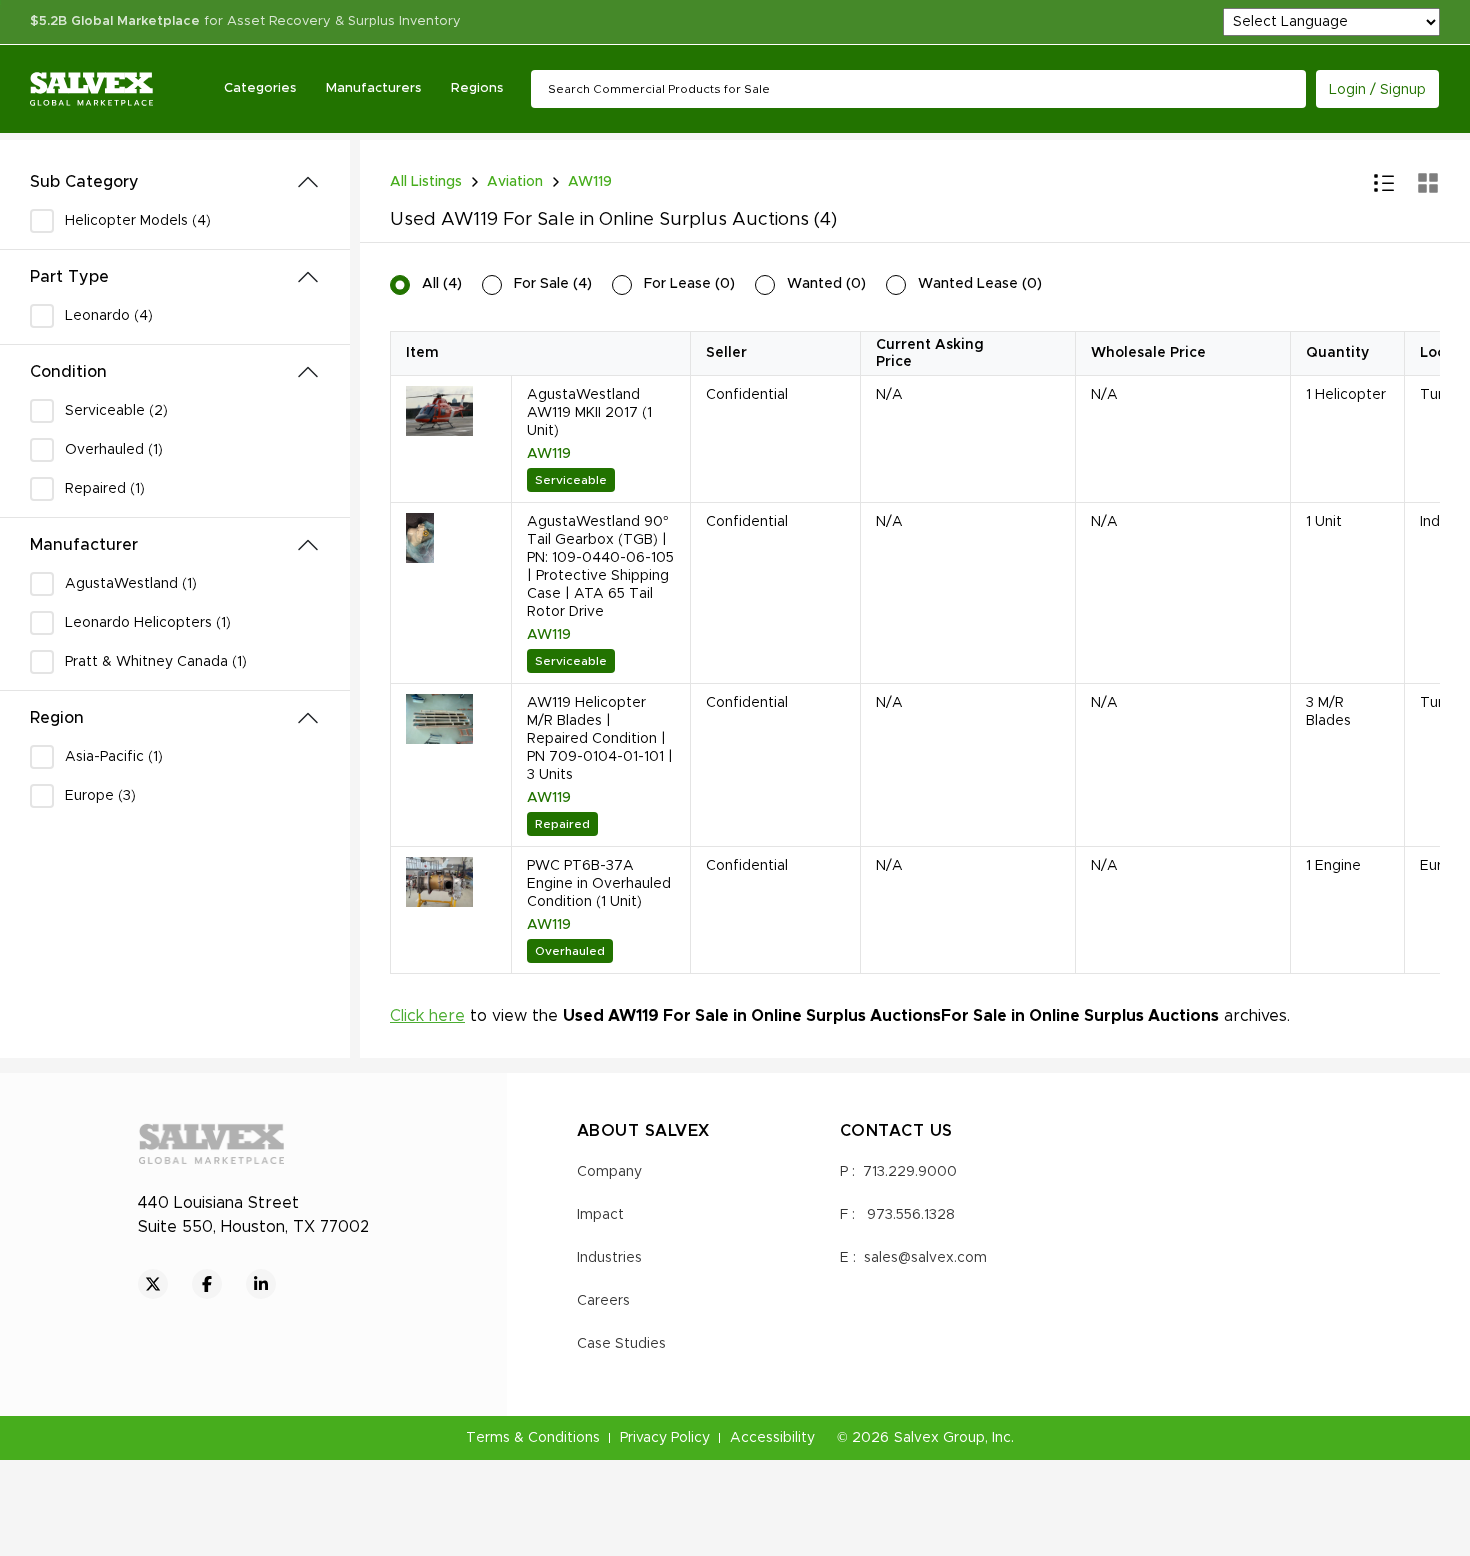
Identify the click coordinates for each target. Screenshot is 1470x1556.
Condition (68, 372)
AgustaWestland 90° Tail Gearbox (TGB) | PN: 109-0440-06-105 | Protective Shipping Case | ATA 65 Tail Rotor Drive (600, 567)
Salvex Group (939, 1438)
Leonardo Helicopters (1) (148, 623)
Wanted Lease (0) (980, 284)
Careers (603, 1301)
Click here (427, 1016)
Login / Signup (1377, 90)
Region (57, 718)
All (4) (442, 284)
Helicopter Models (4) (138, 221)
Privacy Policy (665, 1438)
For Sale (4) (553, 284)
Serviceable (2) (116, 411)
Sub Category (84, 182)
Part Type (69, 277)
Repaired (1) (105, 489)
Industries (609, 1258)
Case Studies (621, 1344)
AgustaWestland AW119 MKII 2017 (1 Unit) (589, 413)
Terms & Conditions (533, 1438)
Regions (477, 88)
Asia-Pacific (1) (114, 757)
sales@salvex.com (925, 1258)
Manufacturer (84, 545)
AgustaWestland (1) (131, 584)
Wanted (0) (826, 284)
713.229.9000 (910, 1172)
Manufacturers (373, 88)
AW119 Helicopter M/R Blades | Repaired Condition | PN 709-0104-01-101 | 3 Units (600, 739)
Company (609, 1172)
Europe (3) (100, 796)
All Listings (426, 182)
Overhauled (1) (114, 450)
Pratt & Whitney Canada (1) (156, 662)
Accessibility (772, 1438)
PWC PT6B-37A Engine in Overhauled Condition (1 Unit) (599, 884)
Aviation (515, 182)
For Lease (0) (689, 284)
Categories (260, 88)
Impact (600, 1215)
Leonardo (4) (109, 316)
